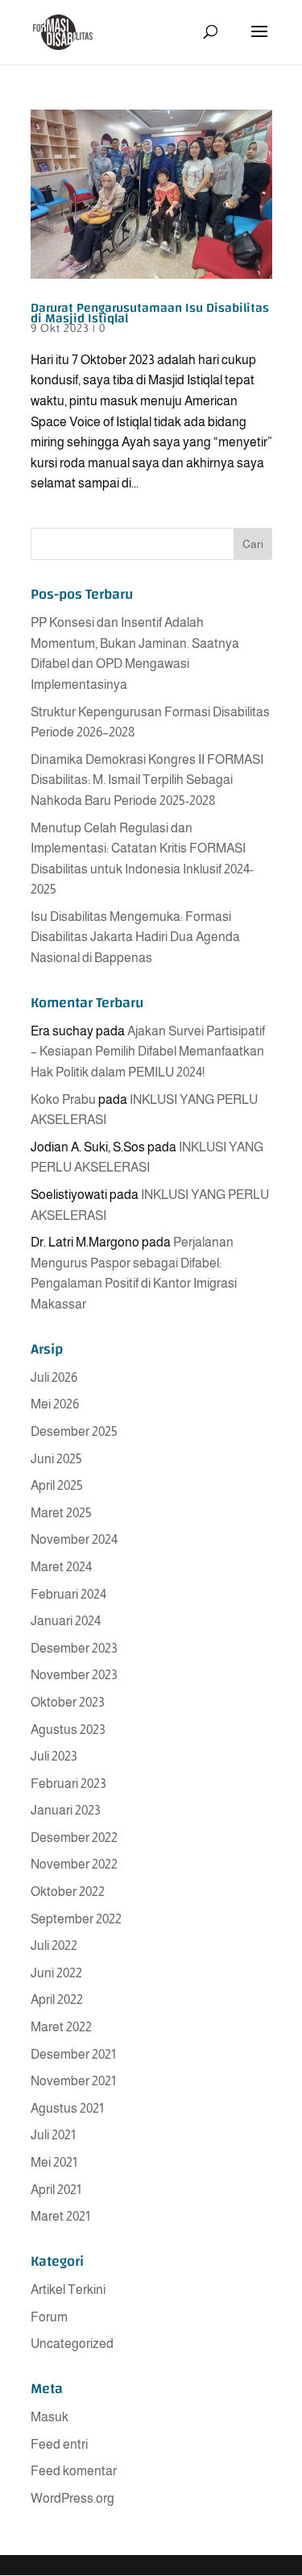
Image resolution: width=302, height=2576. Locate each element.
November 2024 (74, 1539)
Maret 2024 (61, 1567)
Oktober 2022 (68, 1892)
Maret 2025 (61, 1513)
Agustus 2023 (68, 1730)
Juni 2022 (56, 1973)
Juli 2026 (54, 1377)
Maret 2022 (61, 2027)
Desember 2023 (74, 1648)
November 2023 (74, 1675)
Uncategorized (72, 2344)
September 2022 (76, 1919)
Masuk (50, 2417)
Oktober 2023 (68, 1702)
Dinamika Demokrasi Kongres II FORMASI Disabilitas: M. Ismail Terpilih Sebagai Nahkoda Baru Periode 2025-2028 (147, 780)
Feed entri (59, 2444)
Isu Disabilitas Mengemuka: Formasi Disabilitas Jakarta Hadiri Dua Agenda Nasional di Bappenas (135, 937)
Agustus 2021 (67, 2108)
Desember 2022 (74, 1838)
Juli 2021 (53, 2135)
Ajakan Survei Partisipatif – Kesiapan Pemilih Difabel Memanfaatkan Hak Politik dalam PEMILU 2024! (148, 1052)
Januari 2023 (66, 1810)
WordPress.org (72, 2498)
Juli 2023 (54, 1756)
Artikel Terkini (68, 2290)
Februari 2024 (68, 1594)
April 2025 (57, 1485)
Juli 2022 (54, 1945)
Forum (49, 2317)
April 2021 (56, 2190)
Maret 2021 (60, 2216)
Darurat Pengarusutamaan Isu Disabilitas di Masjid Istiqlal (150, 313)
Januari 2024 (66, 1621)
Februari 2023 (68, 1784)
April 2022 (57, 1999)
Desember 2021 (73, 2054)
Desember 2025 (74, 1431)
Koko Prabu (63, 1099)
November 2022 (74, 1864)
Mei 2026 (55, 1404)
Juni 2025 (56, 1459)
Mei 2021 (54, 2162)
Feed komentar (74, 2471)
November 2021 (73, 2081)
